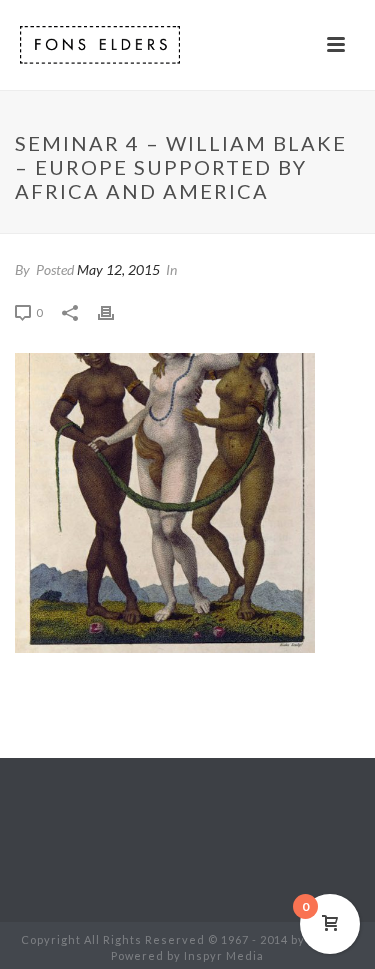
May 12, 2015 (118, 269)
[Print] (116, 313)
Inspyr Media (224, 955)
